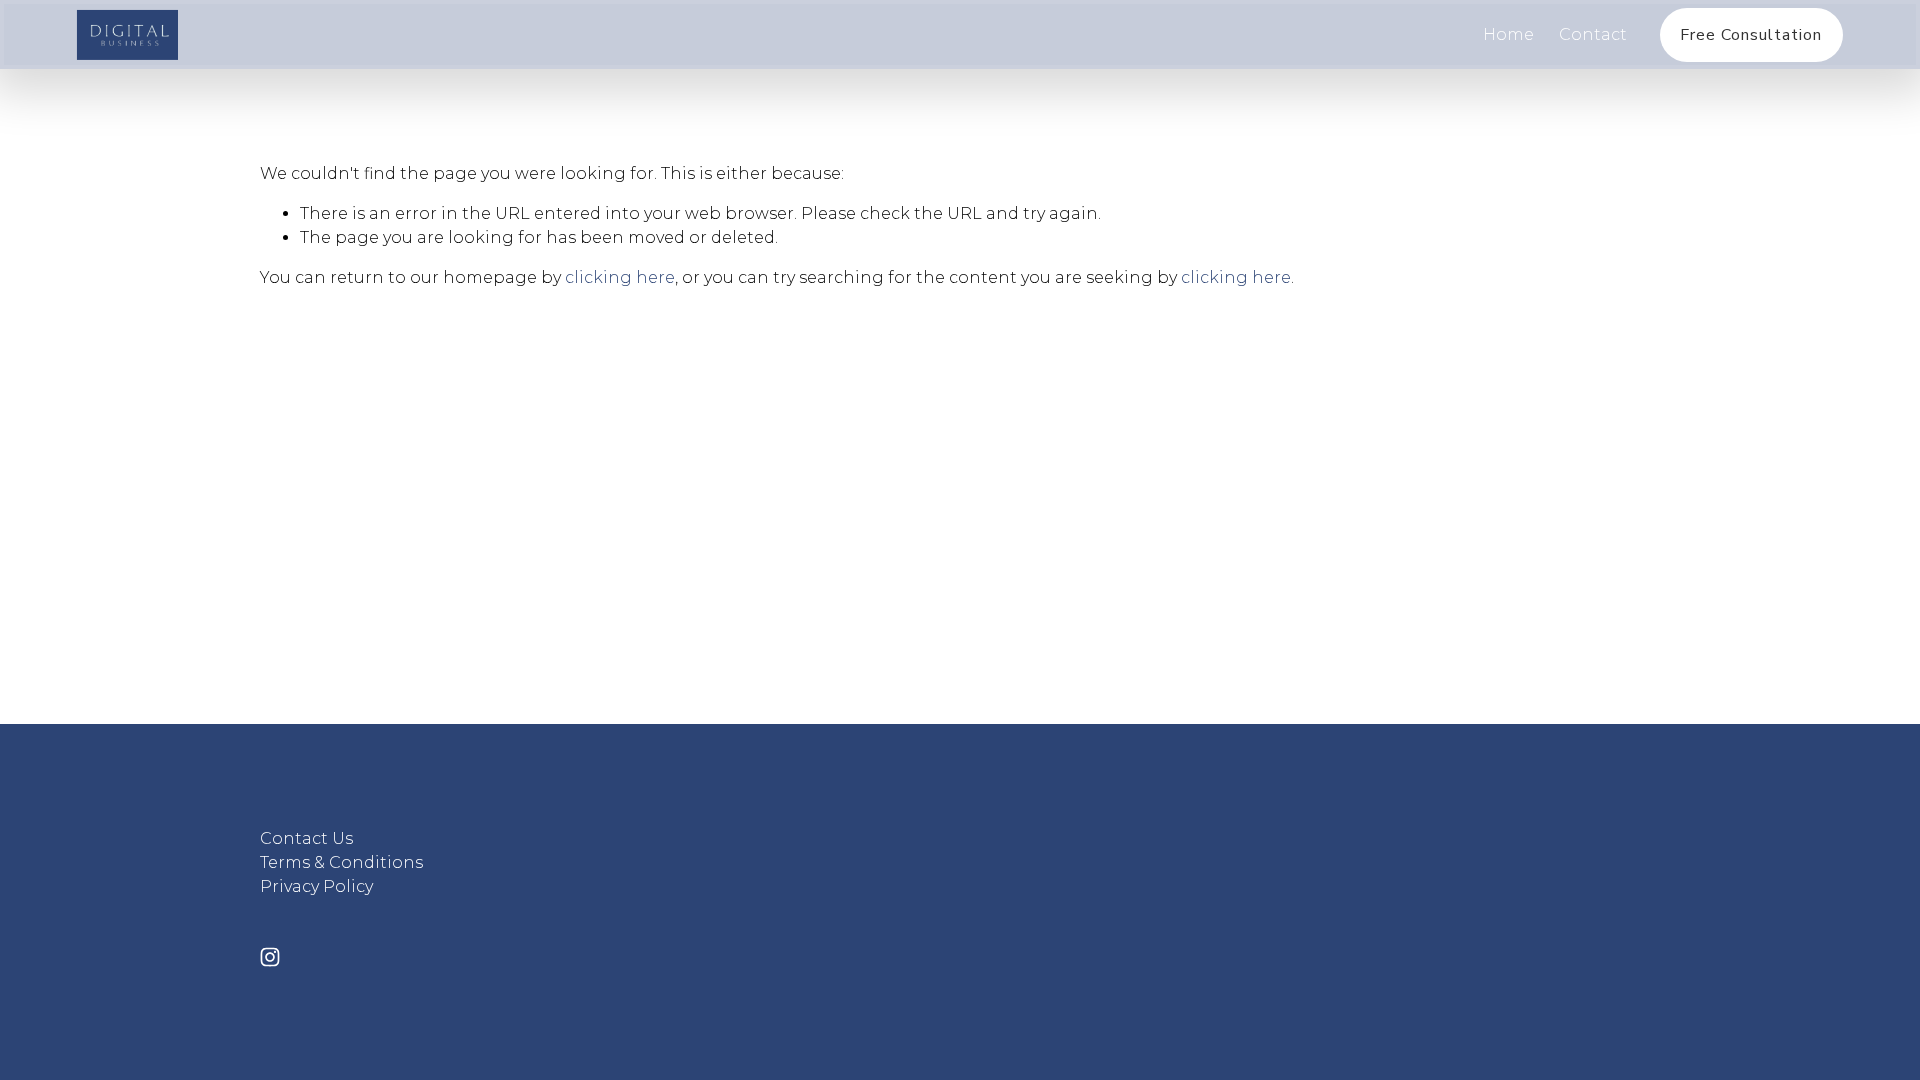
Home (1508, 34)
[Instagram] (270, 957)
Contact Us (306, 838)
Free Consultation (1751, 35)
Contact (1593, 34)
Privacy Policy (316, 886)
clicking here (620, 277)
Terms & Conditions (341, 862)
